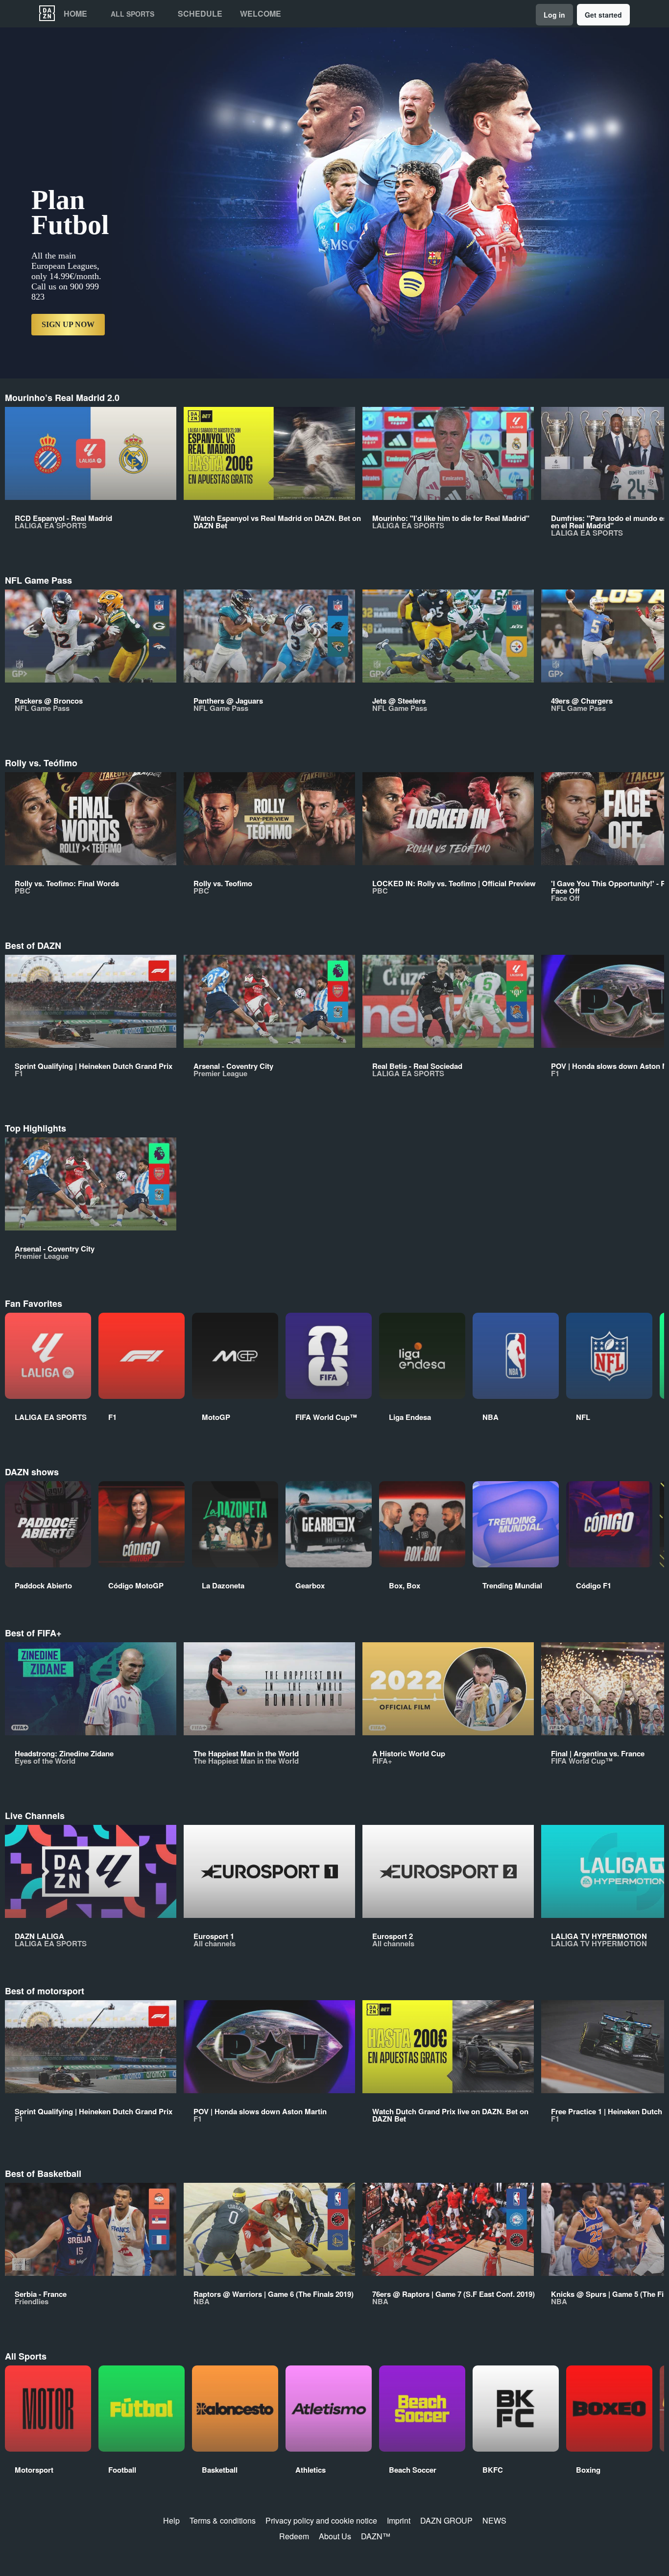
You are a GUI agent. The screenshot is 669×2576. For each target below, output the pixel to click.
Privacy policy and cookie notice (321, 2520)
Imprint (399, 2520)
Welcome (261, 14)
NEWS (494, 2520)
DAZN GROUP (446, 2520)
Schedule (200, 14)
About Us (335, 2536)
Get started (603, 15)
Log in (554, 15)
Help (171, 2520)
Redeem (294, 2536)
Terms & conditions (223, 2520)
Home (75, 14)
